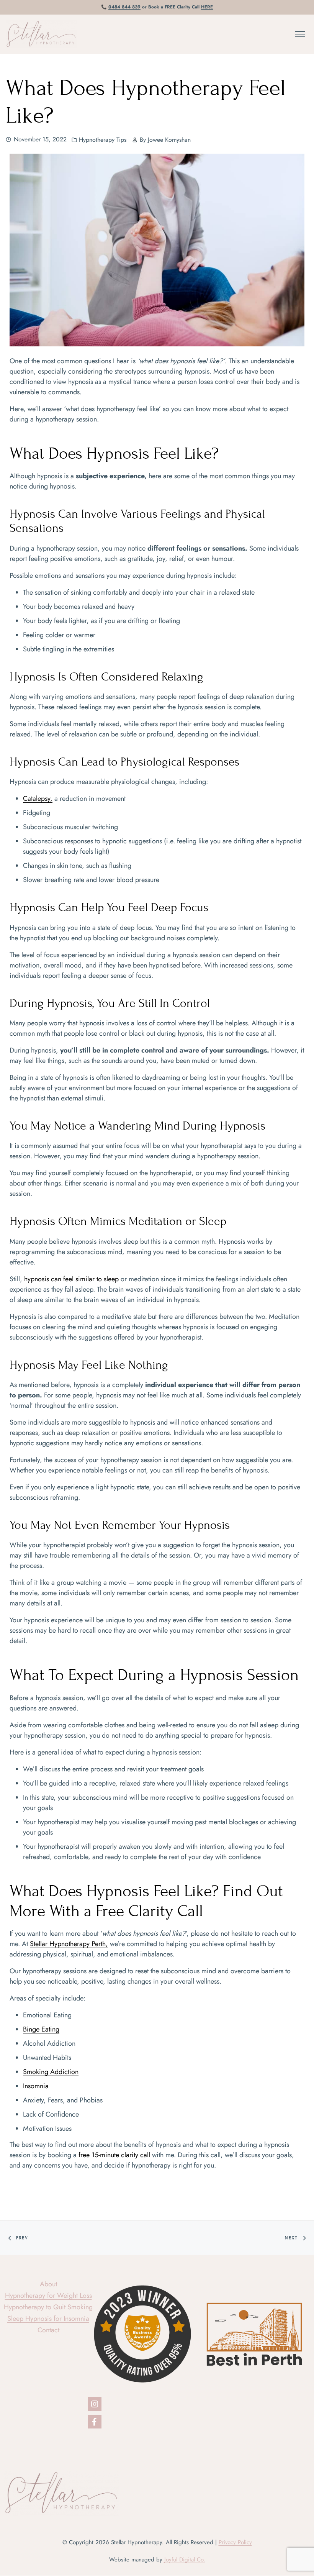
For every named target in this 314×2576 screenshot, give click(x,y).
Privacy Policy (235, 2542)
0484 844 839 (124, 7)
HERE (207, 7)
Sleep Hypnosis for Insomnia (48, 2319)
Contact (48, 2330)
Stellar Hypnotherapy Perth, (69, 1944)
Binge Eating (41, 2029)
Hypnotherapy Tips (103, 140)
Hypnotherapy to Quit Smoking (48, 2307)
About (48, 2284)
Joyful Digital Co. (185, 2560)
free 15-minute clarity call (114, 2155)
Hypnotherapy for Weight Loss (48, 2296)
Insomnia (36, 2086)
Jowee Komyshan (169, 140)
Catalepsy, (38, 799)
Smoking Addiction (51, 2072)
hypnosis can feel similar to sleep (71, 1279)
